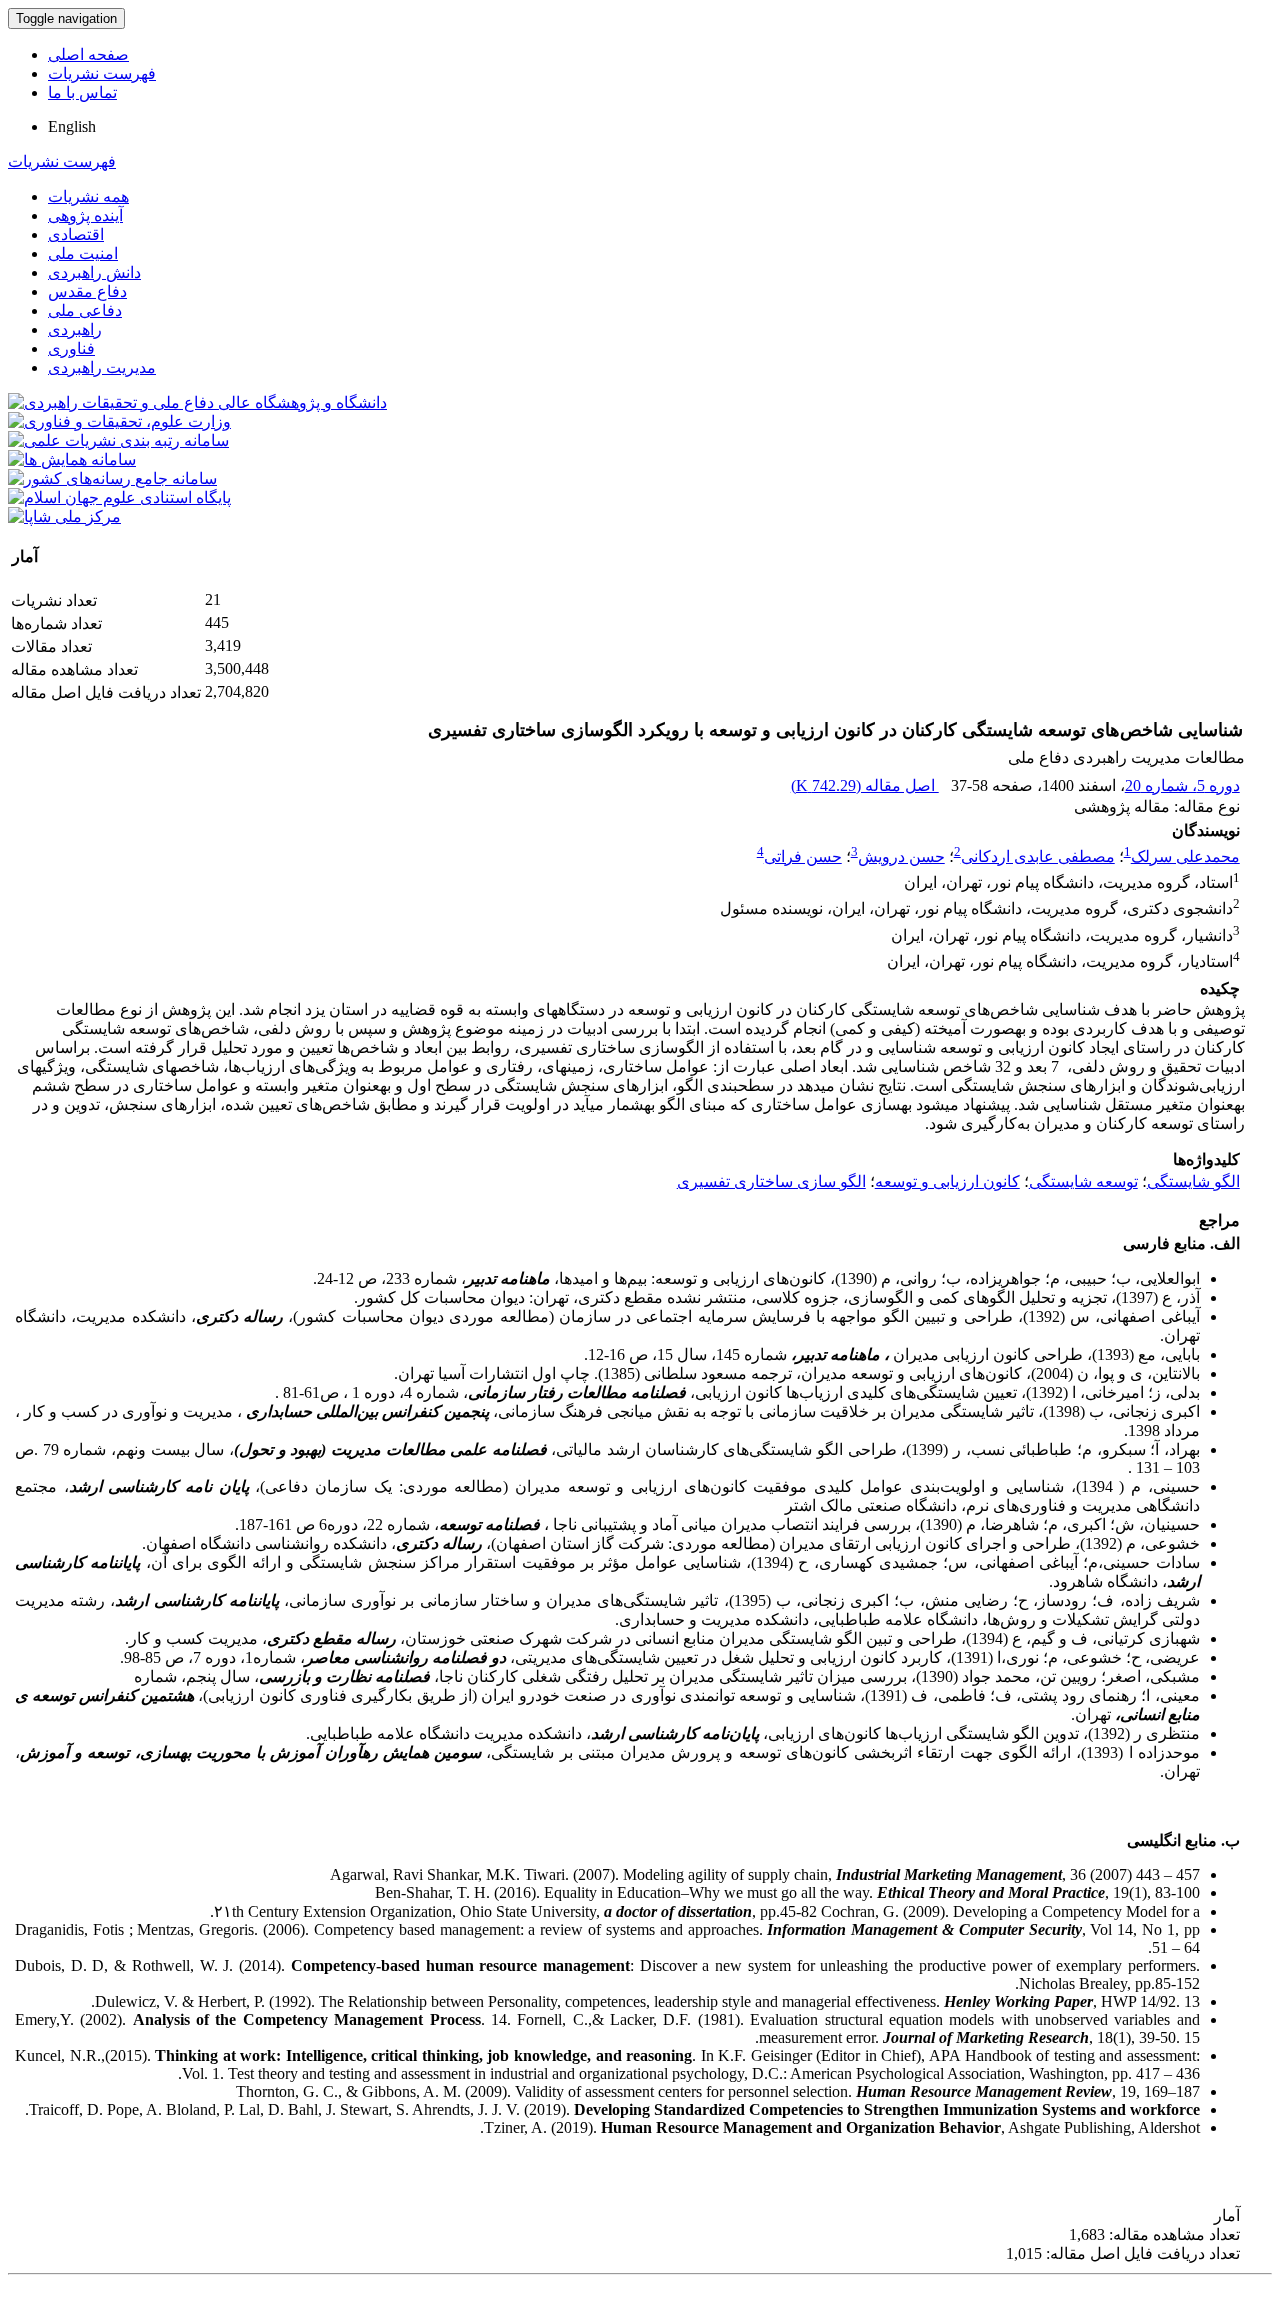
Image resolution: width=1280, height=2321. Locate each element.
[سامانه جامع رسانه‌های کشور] (112, 478)
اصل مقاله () (865, 785)
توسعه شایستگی (1083, 1181)
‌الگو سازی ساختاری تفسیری (771, 1181)
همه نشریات (88, 196)
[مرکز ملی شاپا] (64, 516)
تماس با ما (82, 92)
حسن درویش (901, 856)
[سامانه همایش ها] (72, 459)
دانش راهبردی (94, 272)
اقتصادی (76, 234)
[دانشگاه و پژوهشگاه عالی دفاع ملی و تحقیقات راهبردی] (197, 402)
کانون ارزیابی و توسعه (947, 1181)
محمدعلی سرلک (1185, 856)
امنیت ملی (83, 253)
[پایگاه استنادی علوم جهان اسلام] (119, 497)
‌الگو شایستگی (1193, 1181)
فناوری (71, 348)
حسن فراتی (803, 856)
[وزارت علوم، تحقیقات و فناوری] (119, 421)
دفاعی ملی (85, 310)
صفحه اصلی (88, 54)
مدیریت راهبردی (102, 367)
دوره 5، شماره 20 (1182, 785)
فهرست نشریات (102, 73)
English (72, 126)
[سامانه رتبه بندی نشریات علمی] (118, 440)
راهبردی (75, 329)
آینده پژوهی (85, 215)
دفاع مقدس (87, 291)
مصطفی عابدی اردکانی (1038, 856)
